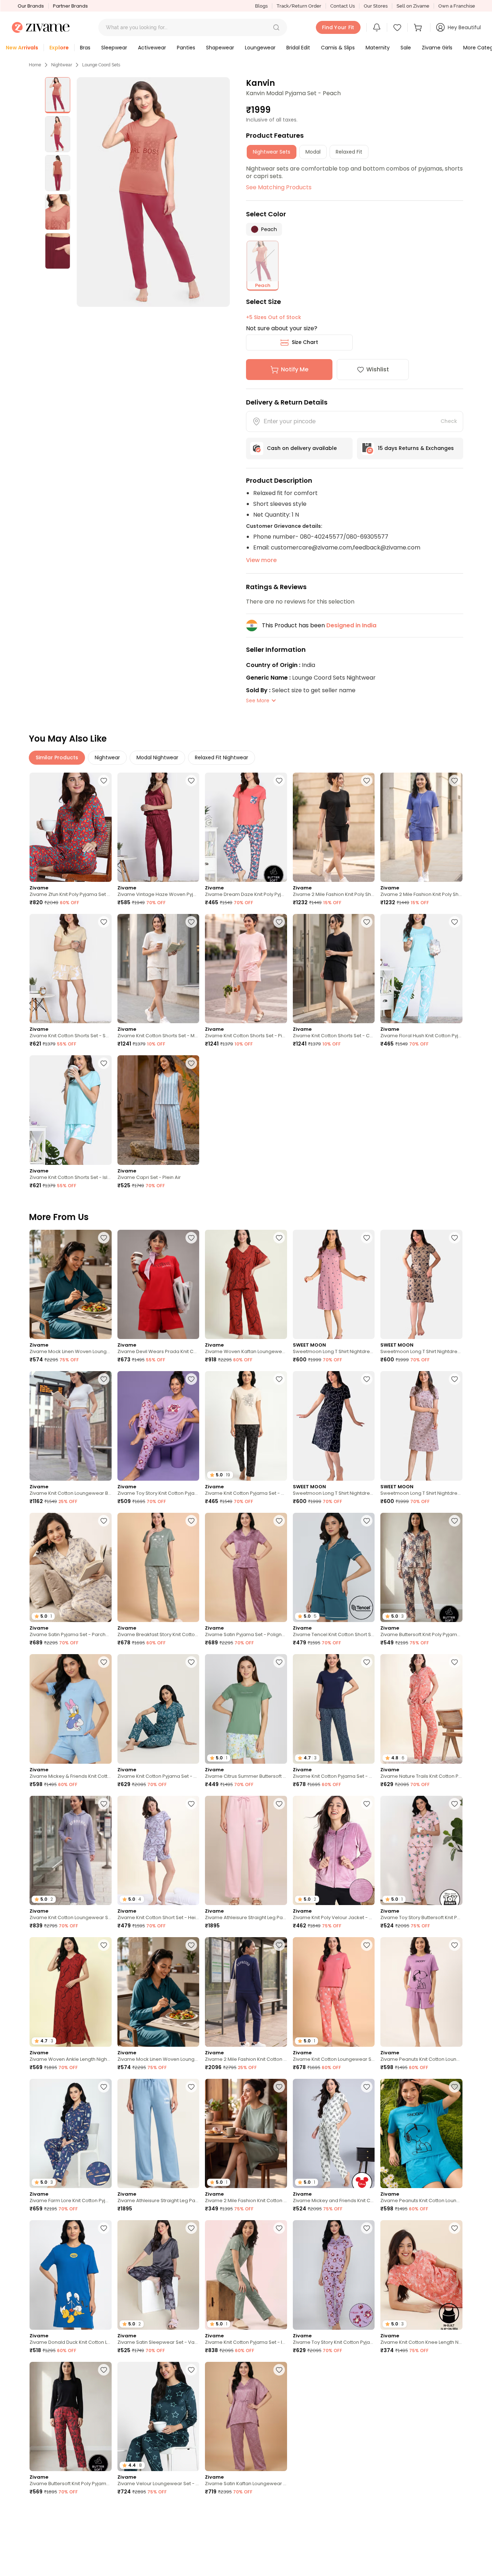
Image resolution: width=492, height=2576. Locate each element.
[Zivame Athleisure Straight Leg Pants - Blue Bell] (158, 2133)
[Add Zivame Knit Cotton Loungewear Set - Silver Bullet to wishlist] (104, 1804)
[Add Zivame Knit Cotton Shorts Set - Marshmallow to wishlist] (191, 922)
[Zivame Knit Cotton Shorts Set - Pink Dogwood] (246, 969)
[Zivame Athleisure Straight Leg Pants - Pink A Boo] (246, 1850)
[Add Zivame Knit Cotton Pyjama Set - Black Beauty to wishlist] (279, 1379)
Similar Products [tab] (57, 757)
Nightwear (62, 65)
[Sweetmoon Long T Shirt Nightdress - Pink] (334, 1284)
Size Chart (305, 342)
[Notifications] (377, 27)
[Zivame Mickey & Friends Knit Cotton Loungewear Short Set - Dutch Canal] (71, 1709)
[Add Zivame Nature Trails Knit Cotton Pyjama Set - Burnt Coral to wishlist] (455, 1662)
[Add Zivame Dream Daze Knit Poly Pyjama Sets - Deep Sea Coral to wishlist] (279, 781)
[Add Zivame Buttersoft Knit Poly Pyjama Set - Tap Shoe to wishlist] (104, 2370)
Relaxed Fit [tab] (349, 152)
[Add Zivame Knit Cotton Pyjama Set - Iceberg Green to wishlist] (279, 2228)
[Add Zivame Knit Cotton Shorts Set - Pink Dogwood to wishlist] (279, 922)
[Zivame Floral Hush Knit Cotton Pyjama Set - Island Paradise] (421, 969)
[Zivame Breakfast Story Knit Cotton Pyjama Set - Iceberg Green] (158, 1567)
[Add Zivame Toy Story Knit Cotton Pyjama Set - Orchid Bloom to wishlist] (191, 1379)
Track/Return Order (299, 6)
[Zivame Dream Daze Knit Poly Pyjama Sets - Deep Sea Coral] (246, 827)
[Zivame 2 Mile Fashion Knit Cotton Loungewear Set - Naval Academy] (246, 1992)
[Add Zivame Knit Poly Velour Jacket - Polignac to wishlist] (367, 1804)
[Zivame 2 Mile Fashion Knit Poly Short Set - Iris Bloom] (421, 827)
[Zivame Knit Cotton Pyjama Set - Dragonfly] (158, 1709)
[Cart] (419, 27)
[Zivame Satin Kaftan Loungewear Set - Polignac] (246, 2416)
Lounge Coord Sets (101, 65)
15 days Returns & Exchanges (416, 448)
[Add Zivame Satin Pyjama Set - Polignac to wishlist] (279, 1521)
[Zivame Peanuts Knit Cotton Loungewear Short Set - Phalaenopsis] (421, 1992)
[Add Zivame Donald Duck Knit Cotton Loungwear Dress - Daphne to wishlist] (104, 2228)
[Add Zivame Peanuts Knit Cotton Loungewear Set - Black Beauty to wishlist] (279, 2511)
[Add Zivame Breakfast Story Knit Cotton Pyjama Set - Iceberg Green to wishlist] (191, 1521)
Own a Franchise (457, 6)
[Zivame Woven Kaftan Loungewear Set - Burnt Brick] (246, 1284)
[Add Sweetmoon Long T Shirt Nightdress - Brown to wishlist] (455, 1238)
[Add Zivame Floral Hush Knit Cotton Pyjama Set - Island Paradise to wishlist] (455, 922)
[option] (58, 95)
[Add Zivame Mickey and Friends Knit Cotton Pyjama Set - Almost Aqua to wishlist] (367, 2087)
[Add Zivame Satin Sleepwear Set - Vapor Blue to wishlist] (191, 2228)
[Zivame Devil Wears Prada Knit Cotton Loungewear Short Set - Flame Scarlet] (158, 1284)
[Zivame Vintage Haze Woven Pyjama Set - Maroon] (158, 827)
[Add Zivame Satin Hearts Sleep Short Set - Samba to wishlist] (455, 2370)
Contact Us (343, 6)
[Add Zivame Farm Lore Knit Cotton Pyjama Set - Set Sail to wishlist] (104, 2087)
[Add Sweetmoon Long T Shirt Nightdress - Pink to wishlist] (367, 1238)
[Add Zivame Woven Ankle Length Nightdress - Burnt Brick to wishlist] (104, 1945)
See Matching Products (279, 187)
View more (261, 560)
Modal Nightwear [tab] (157, 757)
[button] (276, 27)
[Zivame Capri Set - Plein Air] (158, 1110)
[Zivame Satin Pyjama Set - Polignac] (246, 1567)
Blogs (261, 6)
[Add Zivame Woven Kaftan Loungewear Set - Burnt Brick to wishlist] (279, 1238)
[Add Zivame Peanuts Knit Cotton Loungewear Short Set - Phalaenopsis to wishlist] (455, 1945)
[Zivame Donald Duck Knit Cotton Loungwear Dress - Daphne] (71, 2275)
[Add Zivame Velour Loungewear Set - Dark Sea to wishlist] (191, 2370)
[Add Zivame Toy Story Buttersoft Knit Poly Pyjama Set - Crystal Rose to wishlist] (455, 1804)
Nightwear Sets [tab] (272, 152)
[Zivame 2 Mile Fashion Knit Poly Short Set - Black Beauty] (334, 827)
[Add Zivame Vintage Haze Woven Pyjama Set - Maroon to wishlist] (191, 781)
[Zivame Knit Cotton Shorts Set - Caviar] (334, 969)
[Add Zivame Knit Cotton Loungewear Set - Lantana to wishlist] (367, 1945)
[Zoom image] (153, 192)
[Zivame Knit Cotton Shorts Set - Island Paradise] (71, 1110)
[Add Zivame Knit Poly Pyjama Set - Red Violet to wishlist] (104, 2511)
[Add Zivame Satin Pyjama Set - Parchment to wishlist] (104, 1521)
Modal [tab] (313, 152)
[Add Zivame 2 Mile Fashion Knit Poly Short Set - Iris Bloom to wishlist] (455, 781)
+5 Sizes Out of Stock (274, 317)
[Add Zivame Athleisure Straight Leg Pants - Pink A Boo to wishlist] (279, 1804)
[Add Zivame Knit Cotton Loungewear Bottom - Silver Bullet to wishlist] (104, 1379)
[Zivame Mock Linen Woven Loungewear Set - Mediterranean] (71, 1284)
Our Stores (376, 6)
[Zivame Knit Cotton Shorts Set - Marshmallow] (158, 969)
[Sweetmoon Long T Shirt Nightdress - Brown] (421, 1284)
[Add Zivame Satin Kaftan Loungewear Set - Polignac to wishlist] (279, 2370)
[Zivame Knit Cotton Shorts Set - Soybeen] (71, 969)
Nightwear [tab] (107, 757)
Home (35, 65)
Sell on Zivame (413, 6)
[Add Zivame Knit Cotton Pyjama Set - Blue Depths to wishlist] (367, 1662)
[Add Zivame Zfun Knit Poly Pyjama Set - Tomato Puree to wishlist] (104, 781)
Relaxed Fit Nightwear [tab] (222, 757)
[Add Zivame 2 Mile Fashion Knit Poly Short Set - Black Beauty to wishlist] (367, 781)
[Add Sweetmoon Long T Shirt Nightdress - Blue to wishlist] (367, 1379)
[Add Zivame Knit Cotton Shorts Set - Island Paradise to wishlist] (104, 1063)
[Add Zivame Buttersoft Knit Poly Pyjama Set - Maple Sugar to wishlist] (455, 1521)
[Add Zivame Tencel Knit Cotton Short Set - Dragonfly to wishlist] (367, 1521)
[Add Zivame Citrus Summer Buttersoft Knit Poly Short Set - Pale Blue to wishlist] (279, 1662)
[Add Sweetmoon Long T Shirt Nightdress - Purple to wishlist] (455, 1379)
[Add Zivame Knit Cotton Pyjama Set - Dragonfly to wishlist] (191, 1662)
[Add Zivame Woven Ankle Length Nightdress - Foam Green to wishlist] (367, 2370)
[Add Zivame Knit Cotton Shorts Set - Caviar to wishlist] (367, 922)
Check (449, 421)
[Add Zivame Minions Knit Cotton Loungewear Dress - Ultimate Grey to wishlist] (191, 2511)
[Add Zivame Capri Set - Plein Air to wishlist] (191, 1063)
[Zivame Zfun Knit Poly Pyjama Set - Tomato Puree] (71, 827)
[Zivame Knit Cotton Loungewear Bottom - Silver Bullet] (71, 1426)
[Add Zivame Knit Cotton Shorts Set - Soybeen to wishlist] (104, 922)
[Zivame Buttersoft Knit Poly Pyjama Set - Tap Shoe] (71, 2416)
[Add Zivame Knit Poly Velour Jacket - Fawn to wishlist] (367, 2511)
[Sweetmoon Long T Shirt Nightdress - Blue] (334, 1426)
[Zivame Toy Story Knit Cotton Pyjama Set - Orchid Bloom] (158, 1426)
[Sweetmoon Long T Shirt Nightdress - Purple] (421, 1426)
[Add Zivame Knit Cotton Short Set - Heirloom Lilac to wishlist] (191, 1804)
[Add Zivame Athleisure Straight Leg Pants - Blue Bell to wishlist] (191, 2087)
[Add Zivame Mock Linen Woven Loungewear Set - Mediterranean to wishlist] (104, 1238)
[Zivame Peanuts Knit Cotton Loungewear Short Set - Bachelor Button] (421, 2133)
